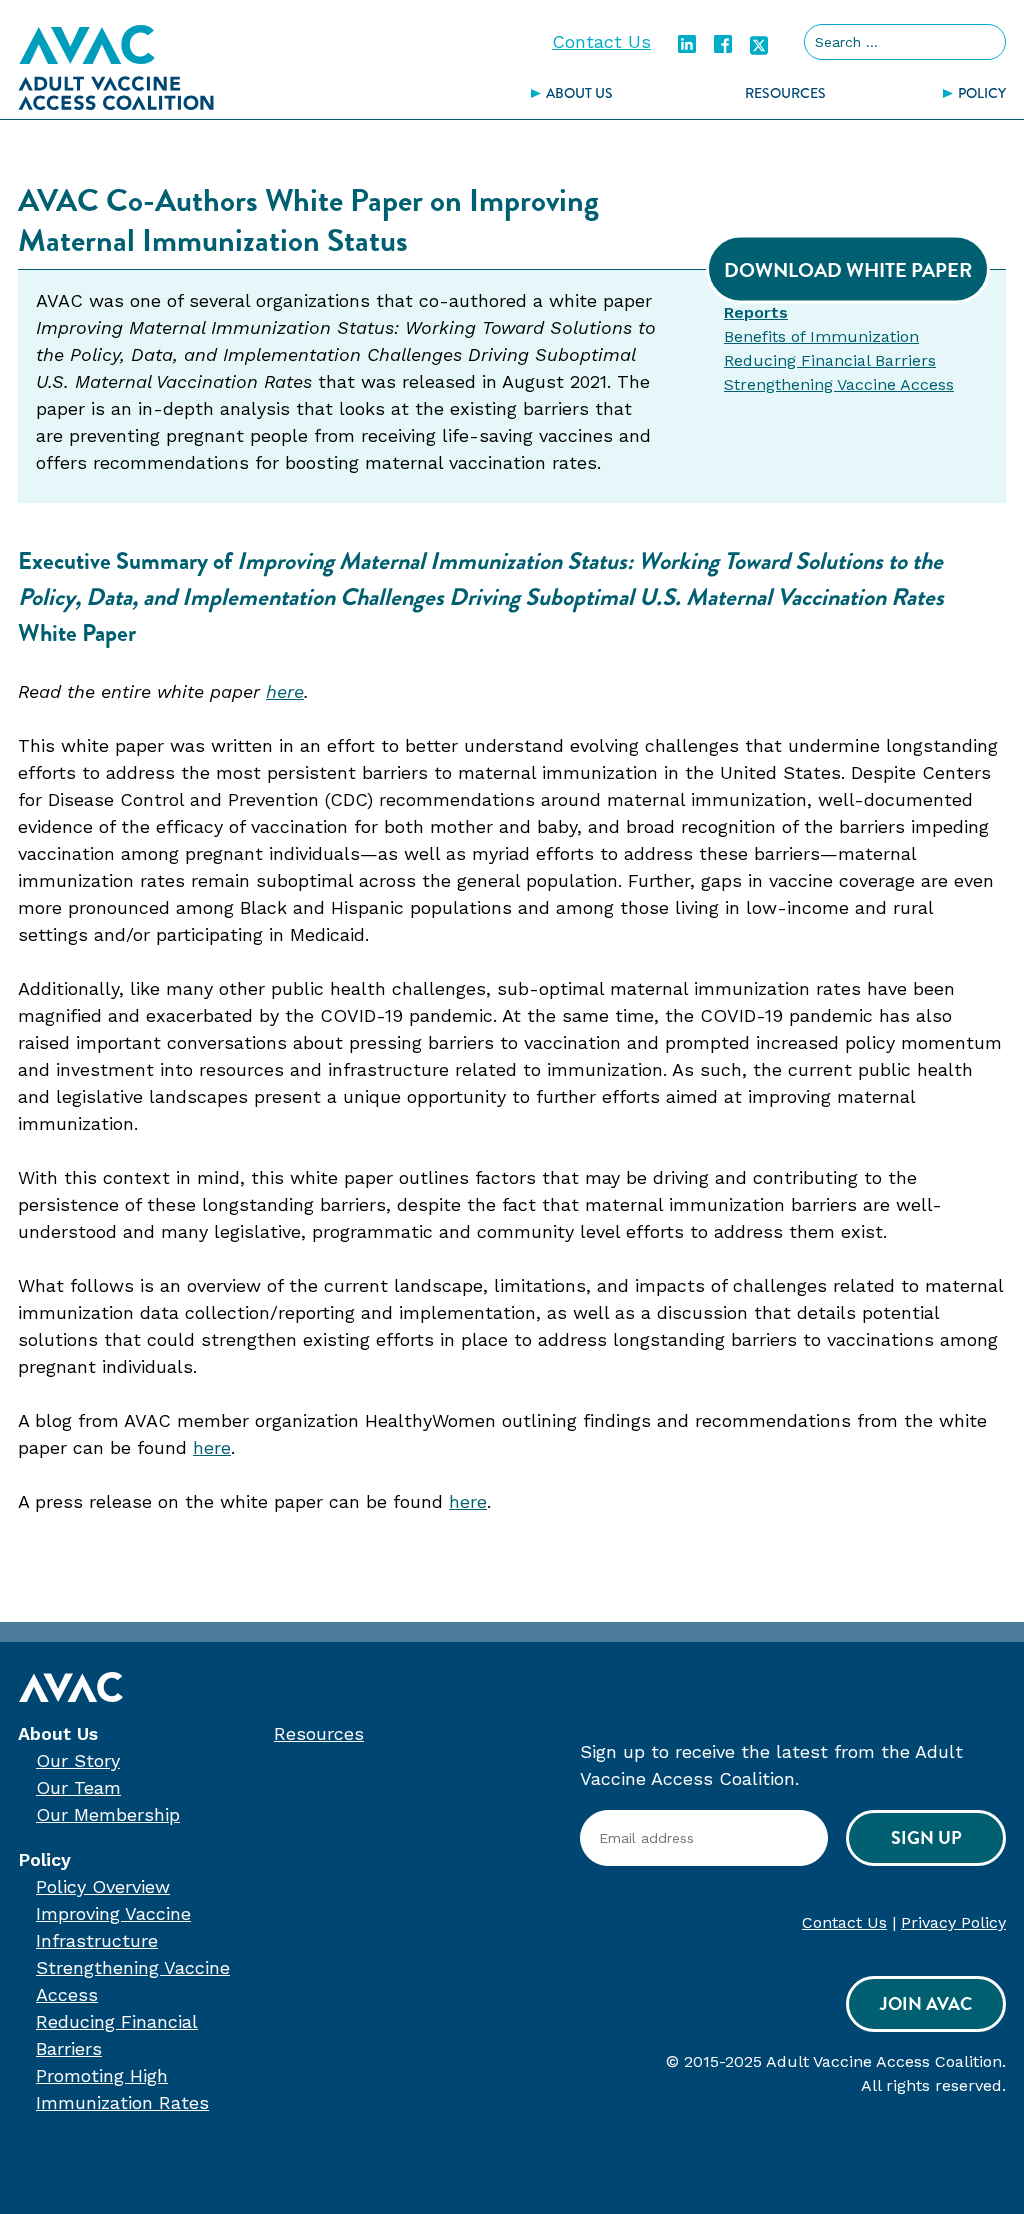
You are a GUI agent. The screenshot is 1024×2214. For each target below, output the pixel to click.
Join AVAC (926, 2003)
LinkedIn (687, 44)
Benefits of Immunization (821, 336)
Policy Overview (103, 1886)
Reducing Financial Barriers (830, 360)
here (285, 691)
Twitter (759, 44)
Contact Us (601, 41)
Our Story (78, 1760)
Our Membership (108, 1814)
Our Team (78, 1787)
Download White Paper (848, 270)
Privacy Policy (953, 1922)
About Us (579, 93)
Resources (785, 93)
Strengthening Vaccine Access (839, 384)
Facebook (723, 44)
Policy (44, 1859)
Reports (756, 312)
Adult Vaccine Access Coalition (116, 66)
